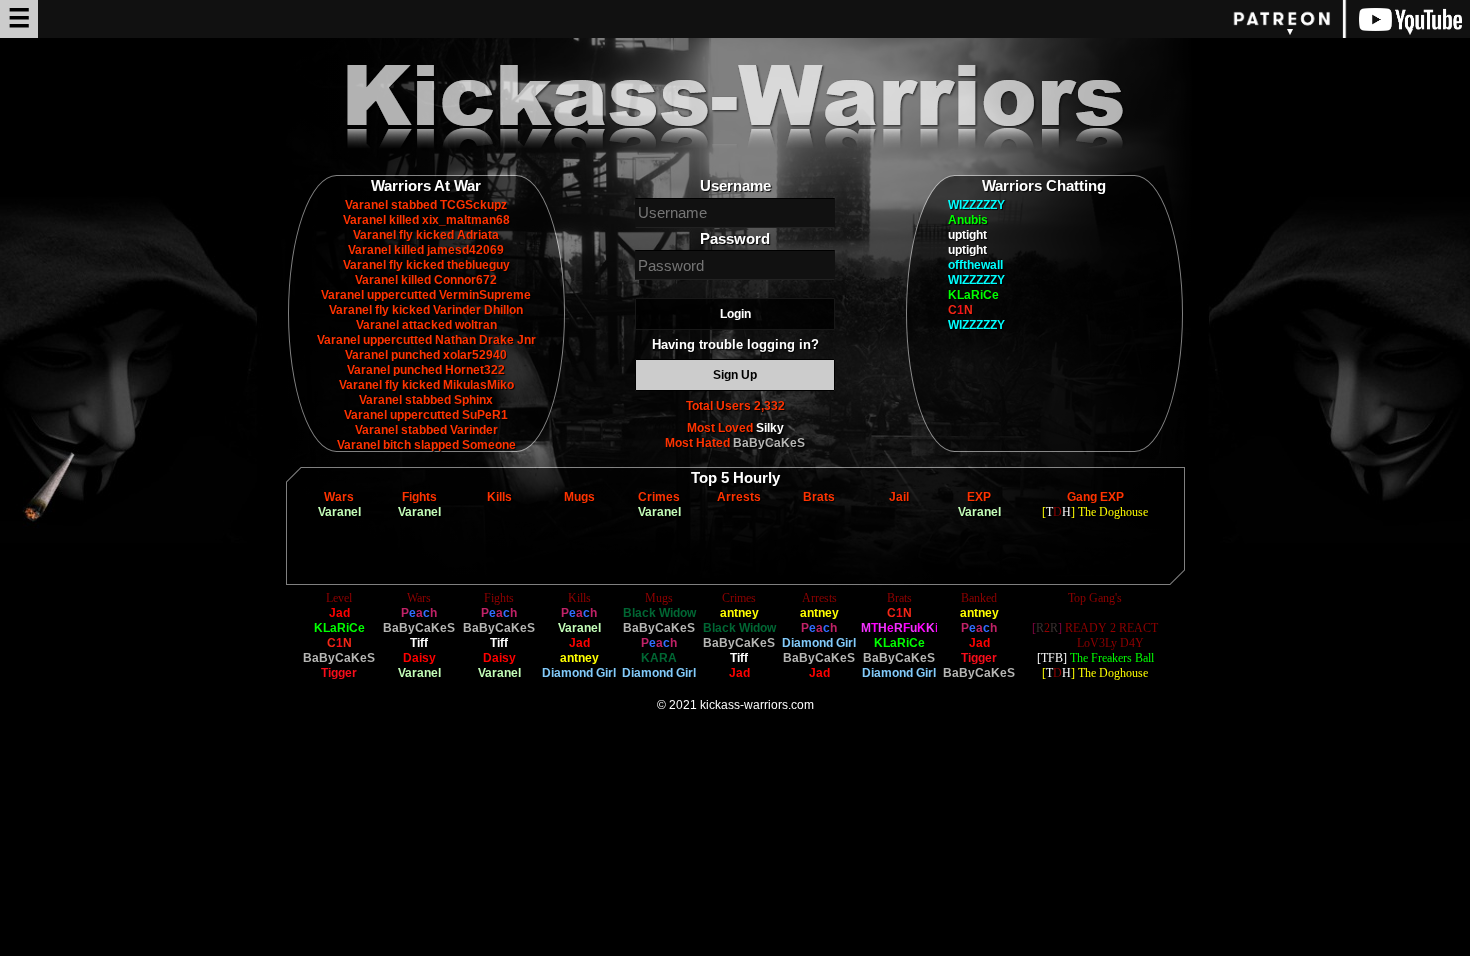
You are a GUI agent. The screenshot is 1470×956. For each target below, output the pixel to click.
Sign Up (735, 375)
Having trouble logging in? (735, 344)
